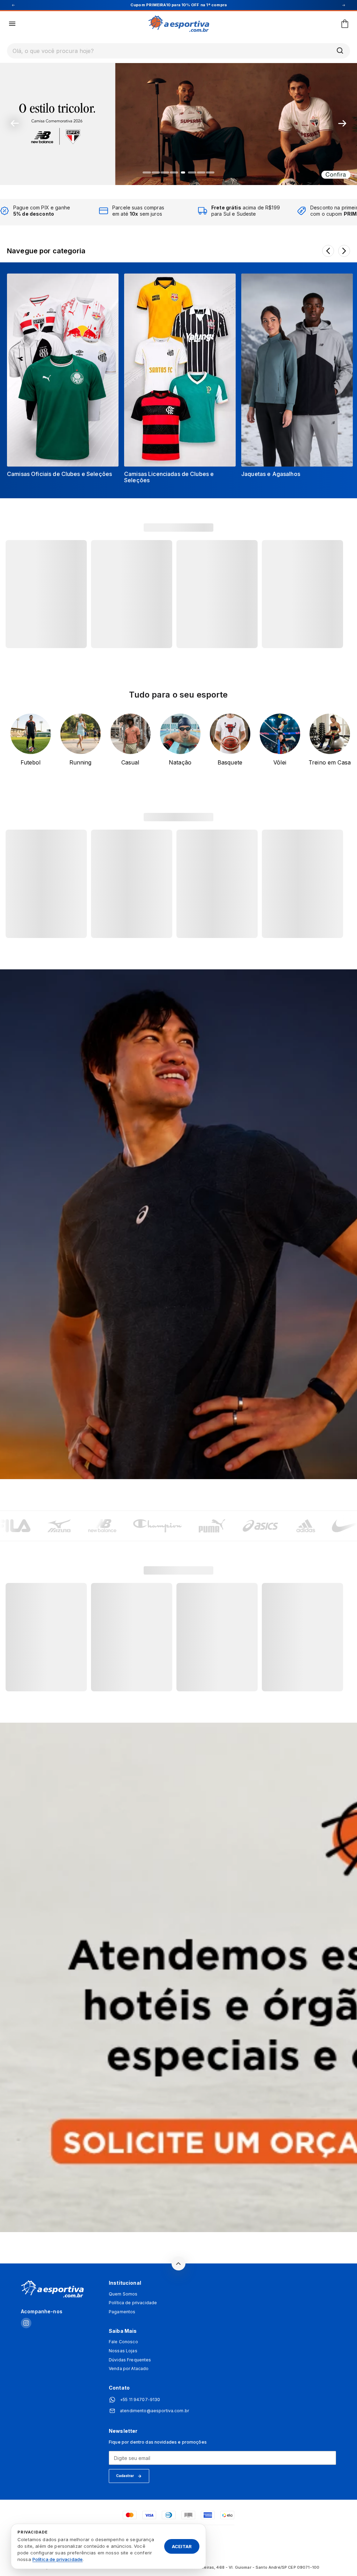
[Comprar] (178, 123)
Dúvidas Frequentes (130, 2360)
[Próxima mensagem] (344, 5)
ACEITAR (182, 2546)
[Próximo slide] (342, 123)
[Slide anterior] (15, 123)
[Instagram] (26, 2324)
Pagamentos (122, 2312)
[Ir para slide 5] (183, 172)
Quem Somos (123, 2294)
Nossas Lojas (123, 2351)
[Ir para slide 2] (156, 172)
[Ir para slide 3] (165, 172)
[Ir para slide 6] (192, 172)
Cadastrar (125, 2476)
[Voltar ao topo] (178, 2263)
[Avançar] (344, 251)
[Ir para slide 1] (147, 172)
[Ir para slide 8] (210, 172)
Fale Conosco (123, 2342)
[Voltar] (328, 251)
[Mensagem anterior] (13, 5)
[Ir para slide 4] (174, 172)
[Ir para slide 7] (201, 172)
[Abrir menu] (12, 24)
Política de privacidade (133, 2303)
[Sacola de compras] (345, 24)
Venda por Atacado (129, 2369)
